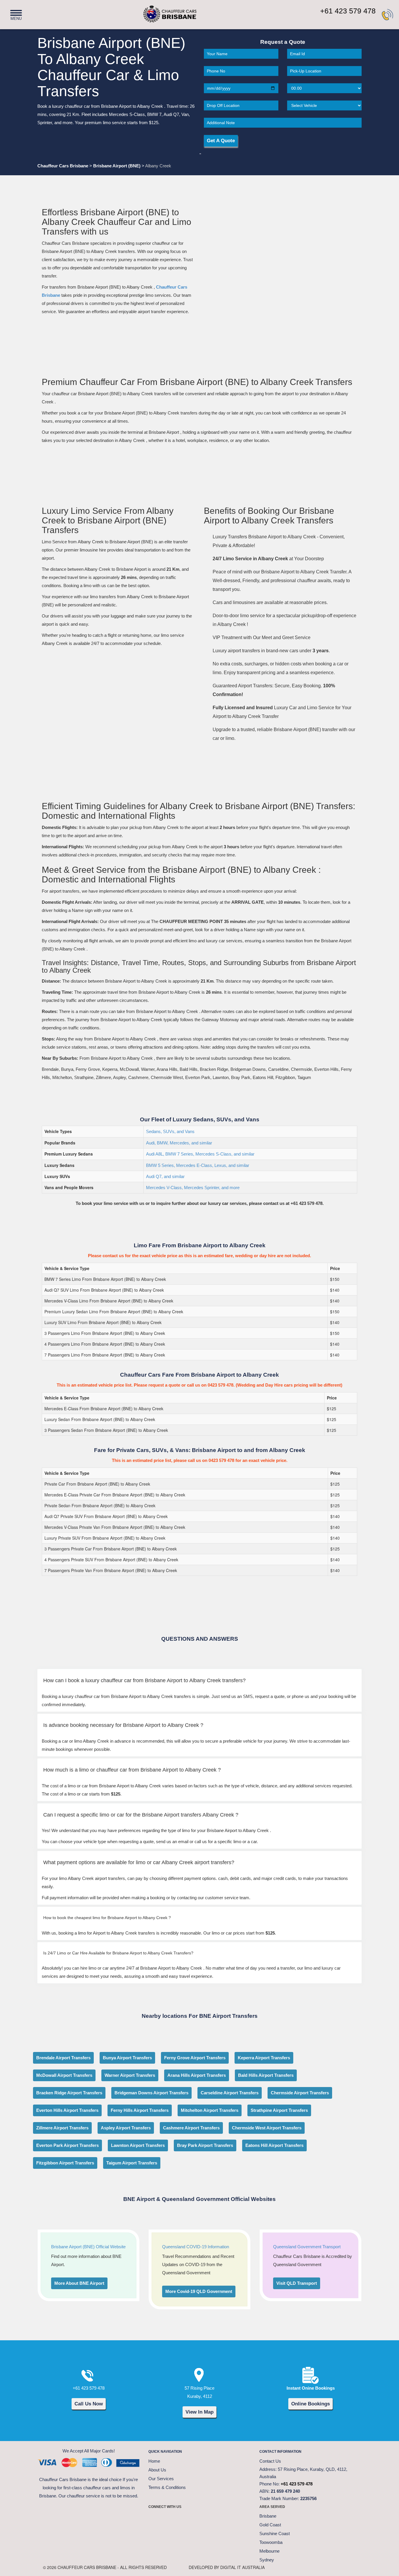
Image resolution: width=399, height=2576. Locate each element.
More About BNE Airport (79, 2283)
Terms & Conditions (167, 2487)
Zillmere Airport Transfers (62, 2128)
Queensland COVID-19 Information (196, 2247)
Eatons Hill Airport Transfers (274, 2145)
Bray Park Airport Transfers (205, 2145)
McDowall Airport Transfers (64, 2075)
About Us (157, 2470)
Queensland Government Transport (307, 2247)
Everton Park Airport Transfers (67, 2145)
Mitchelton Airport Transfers (210, 2110)
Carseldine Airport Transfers (230, 2093)
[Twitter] (170, 2519)
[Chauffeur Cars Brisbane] (160, 11)
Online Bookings (310, 2404)
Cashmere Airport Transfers (191, 2128)
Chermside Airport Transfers (300, 2093)
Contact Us (270, 2461)
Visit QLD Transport (297, 2283)
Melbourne (269, 2551)
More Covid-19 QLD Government (199, 2291)
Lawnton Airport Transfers (138, 2145)
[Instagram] (199, 2519)
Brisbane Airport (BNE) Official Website (88, 2247)
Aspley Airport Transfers (126, 2128)
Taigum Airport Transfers (132, 2163)
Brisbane (268, 2516)
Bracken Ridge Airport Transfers (69, 2093)
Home (154, 2461)
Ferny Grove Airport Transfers (195, 2058)
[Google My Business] (229, 2519)
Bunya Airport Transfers (127, 2058)
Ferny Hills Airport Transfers (140, 2110)
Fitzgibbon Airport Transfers (65, 2163)
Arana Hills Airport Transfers (197, 2075)
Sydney (267, 2560)
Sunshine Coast (275, 2533)
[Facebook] (156, 2519)
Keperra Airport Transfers (264, 2058)
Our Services (161, 2479)
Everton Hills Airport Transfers (67, 2110)
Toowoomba (271, 2542)
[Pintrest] (185, 2519)
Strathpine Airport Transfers (279, 2110)
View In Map (199, 2412)
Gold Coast (270, 2525)
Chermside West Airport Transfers (267, 2128)
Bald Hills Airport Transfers (266, 2075)
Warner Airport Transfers (130, 2075)
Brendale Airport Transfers (63, 2058)
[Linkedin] (214, 2519)
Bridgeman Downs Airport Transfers (151, 2093)
